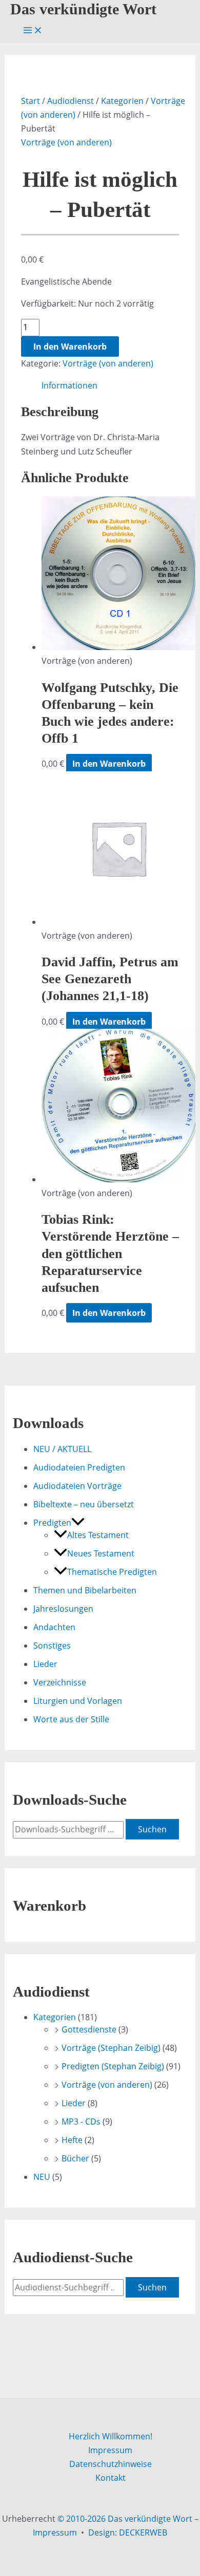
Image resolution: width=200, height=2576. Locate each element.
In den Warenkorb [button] (109, 764)
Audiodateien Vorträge (77, 1486)
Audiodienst (71, 101)
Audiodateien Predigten (79, 1467)
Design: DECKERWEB (128, 2532)
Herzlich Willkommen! (111, 2436)
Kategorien (122, 101)
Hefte (72, 2140)
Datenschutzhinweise (111, 2464)
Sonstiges (52, 1646)
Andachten (54, 1627)
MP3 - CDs (81, 2122)
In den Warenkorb (70, 347)
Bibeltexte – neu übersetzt (84, 1504)
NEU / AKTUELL (62, 1449)
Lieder (45, 1664)
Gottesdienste (89, 2029)
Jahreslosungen (63, 1609)
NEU (42, 2177)
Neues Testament (101, 1553)
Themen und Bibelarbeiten (85, 1590)
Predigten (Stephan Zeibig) (113, 2066)
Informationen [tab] (69, 385)
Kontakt (111, 2478)
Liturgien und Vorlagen (78, 1701)
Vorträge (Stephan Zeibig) (111, 2048)
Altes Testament (98, 1535)
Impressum (110, 2450)
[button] (78, 1523)
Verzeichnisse (60, 1682)
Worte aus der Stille (71, 1719)
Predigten (52, 1523)
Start (31, 101)
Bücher (75, 2158)
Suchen (152, 1829)
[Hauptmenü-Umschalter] (33, 31)
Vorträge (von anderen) (66, 142)
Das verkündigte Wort (83, 9)
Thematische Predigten (112, 1572)
